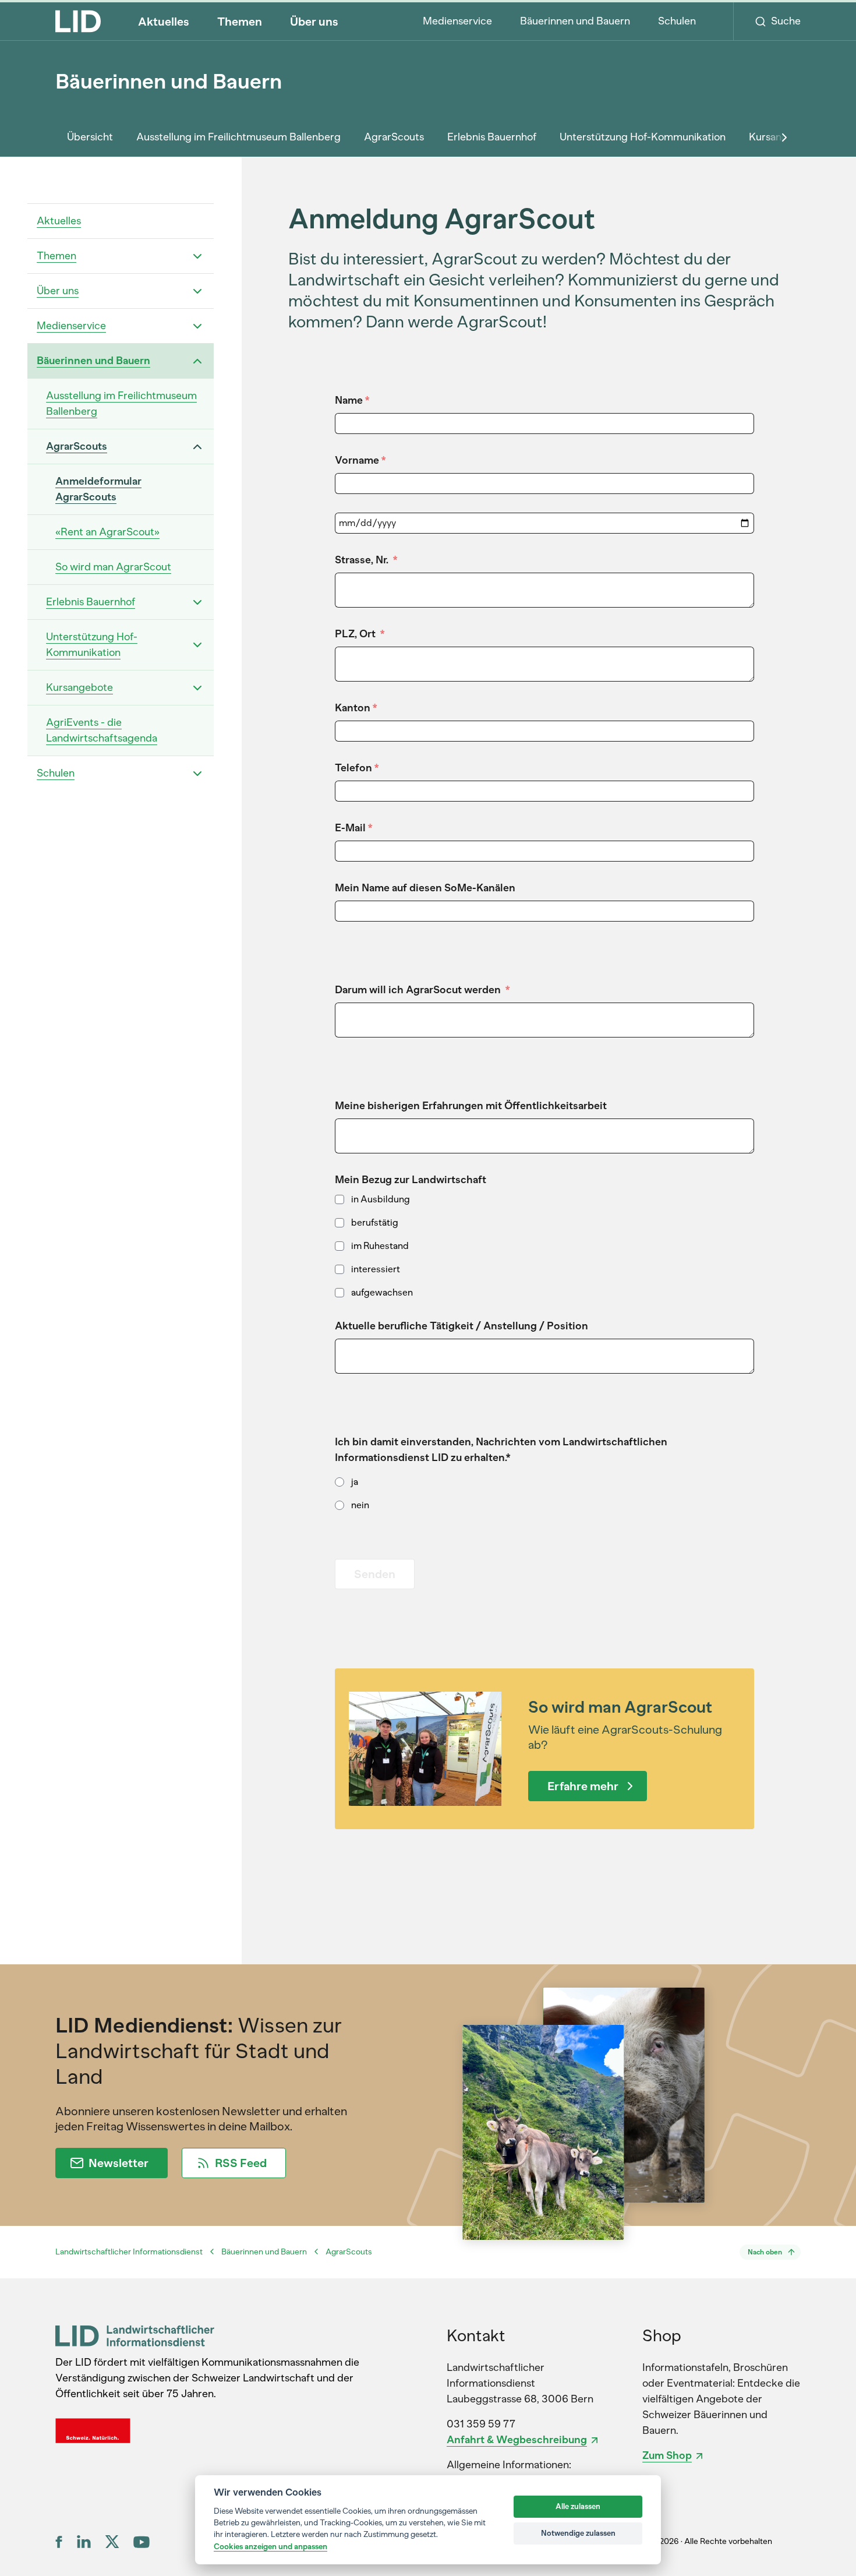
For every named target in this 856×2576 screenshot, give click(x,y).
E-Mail (353, 828)
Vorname (360, 460)
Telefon (357, 768)
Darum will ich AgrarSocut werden (422, 990)
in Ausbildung (381, 1199)
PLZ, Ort (360, 634)
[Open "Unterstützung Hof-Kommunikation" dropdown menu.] (197, 645)
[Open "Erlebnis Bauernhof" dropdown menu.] (197, 602)
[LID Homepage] (78, 21)
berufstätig (375, 1222)
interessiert (376, 1269)
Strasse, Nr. (366, 560)
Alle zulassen (578, 2506)
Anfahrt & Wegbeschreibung (517, 2440)
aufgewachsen (382, 1292)
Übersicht (90, 137)
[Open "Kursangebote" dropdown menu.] (197, 688)
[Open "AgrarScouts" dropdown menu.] (197, 447)
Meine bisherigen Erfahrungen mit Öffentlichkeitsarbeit (471, 1106)
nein (360, 1505)
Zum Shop (667, 2455)
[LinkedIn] (84, 2542)
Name (352, 400)
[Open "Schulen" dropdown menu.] (197, 774)
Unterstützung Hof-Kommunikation (643, 137)
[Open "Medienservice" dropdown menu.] (197, 326)
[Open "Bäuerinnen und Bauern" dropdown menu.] (197, 361)
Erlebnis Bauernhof (492, 137)
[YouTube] (142, 2542)
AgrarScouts (394, 137)
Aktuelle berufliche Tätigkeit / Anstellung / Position (461, 1326)
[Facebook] (59, 2542)
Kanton (356, 708)
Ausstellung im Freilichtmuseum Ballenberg (238, 137)
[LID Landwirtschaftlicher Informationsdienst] (135, 2336)
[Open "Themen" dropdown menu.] (197, 256)
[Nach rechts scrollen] (784, 137)
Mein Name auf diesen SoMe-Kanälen (425, 888)
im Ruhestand (380, 1246)
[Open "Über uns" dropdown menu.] (197, 291)
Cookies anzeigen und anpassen (270, 2546)
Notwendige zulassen (578, 2533)
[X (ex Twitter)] (112, 2542)
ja (355, 1482)
